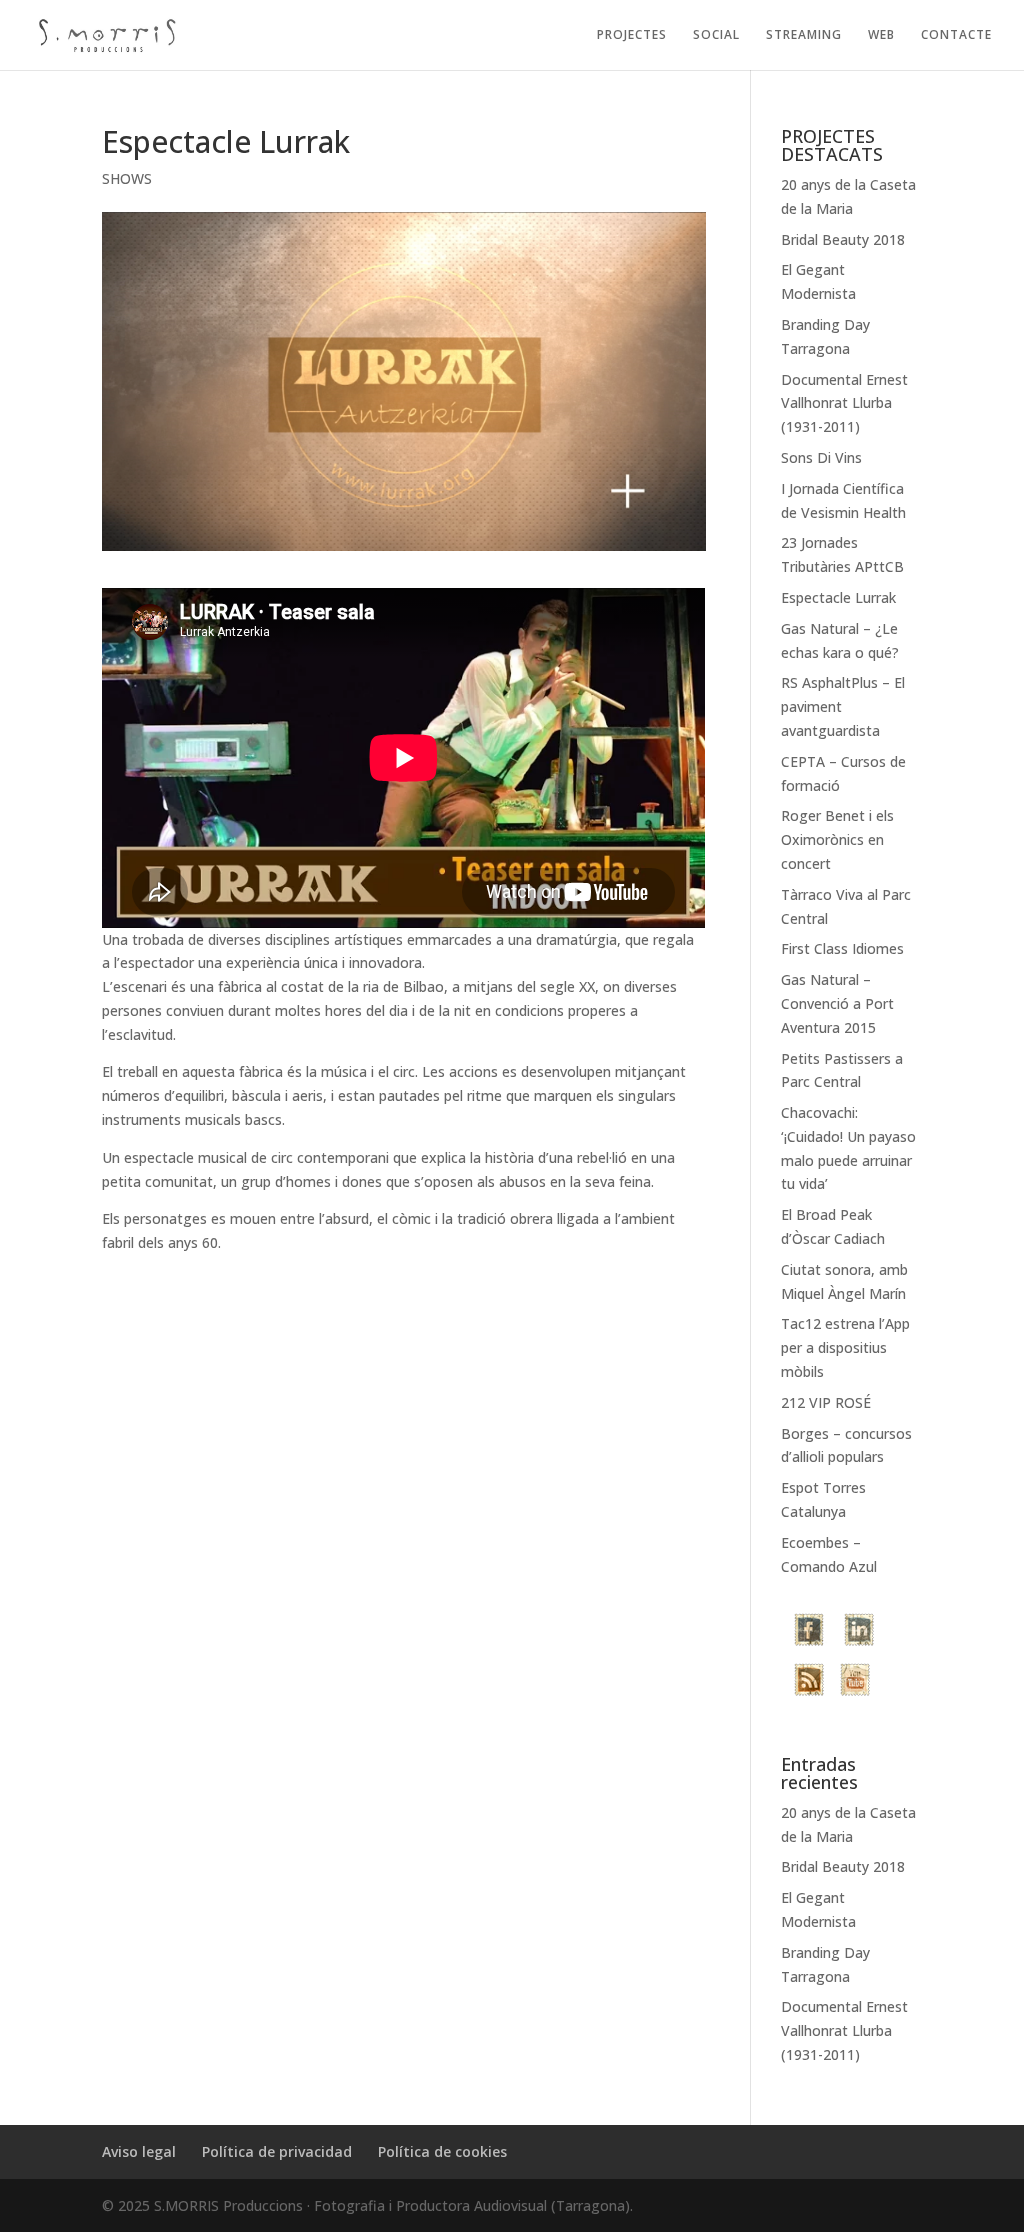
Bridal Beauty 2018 (843, 239)
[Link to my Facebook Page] (811, 1633)
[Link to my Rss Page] (809, 1683)
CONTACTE (956, 35)
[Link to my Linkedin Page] (859, 1633)
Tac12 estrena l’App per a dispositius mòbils (845, 1347)
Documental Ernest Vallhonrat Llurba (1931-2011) (844, 403)
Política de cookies (442, 2151)
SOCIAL (716, 35)
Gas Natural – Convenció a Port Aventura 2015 (837, 1003)
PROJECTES (632, 35)
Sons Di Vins (821, 457)
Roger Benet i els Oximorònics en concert (837, 839)
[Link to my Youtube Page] (855, 1683)
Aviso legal (139, 2151)
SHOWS (127, 178)
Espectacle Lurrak (838, 597)
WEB (881, 35)
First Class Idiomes (842, 948)
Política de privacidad (277, 2151)
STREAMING (804, 35)
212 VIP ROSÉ (826, 1402)
